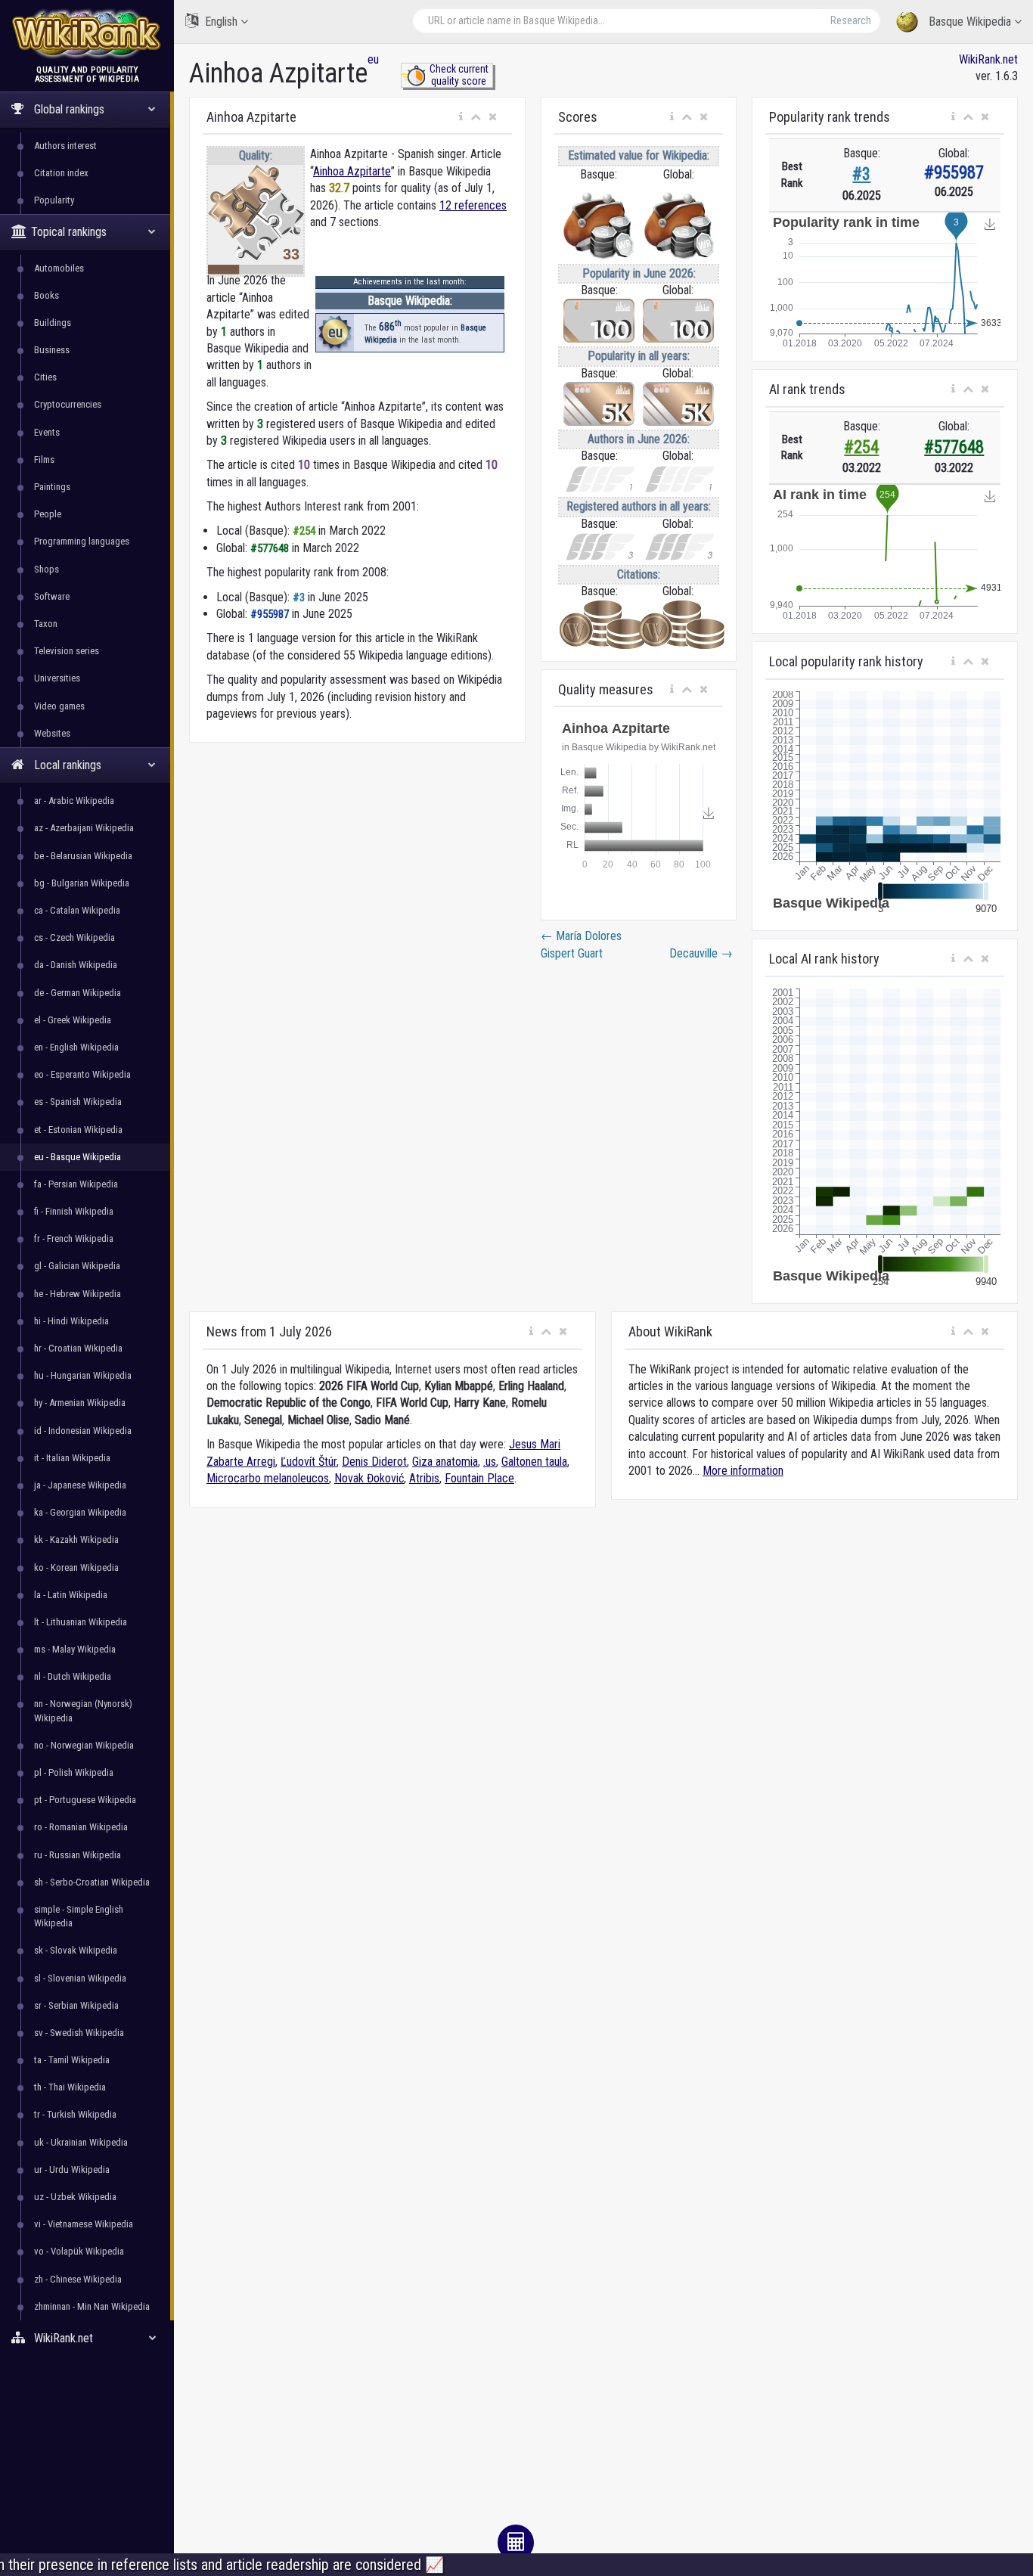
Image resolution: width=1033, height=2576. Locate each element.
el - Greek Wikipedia (73, 1020)
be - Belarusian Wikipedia (83, 856)
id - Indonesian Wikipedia (83, 1431)
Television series (67, 651)
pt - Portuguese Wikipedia (85, 1800)
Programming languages (82, 541)
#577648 (954, 447)
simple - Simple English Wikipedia (79, 1916)
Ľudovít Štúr (309, 1462)
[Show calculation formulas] (516, 2543)
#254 (861, 447)
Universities (57, 678)
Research (851, 20)
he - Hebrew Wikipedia (78, 1294)
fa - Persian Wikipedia (76, 1184)
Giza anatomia (445, 1462)
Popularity (54, 200)
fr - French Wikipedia (74, 1238)
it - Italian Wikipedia (72, 1458)
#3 (861, 174)
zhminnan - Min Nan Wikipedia (92, 2306)
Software (52, 596)
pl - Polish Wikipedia (74, 1772)
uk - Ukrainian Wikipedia (81, 2142)
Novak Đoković (369, 1478)
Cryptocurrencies (68, 404)
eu (373, 59)
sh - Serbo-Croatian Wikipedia (92, 1882)
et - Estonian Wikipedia (78, 1130)
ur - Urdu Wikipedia (72, 2169)
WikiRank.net (988, 59)
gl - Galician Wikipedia (77, 1266)
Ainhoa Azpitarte (352, 171)
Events (47, 432)
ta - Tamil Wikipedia (72, 2060)
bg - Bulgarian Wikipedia (82, 883)
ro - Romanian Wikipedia (81, 1827)
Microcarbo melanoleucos (268, 1478)
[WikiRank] (87, 32)
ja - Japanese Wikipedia (80, 1485)
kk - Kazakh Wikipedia (76, 1539)
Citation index (61, 173)
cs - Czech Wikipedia (74, 937)
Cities (45, 377)
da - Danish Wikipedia (76, 965)
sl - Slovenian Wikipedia (80, 1978)
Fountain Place (479, 1478)
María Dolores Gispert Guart (581, 944)
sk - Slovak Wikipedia (76, 1950)
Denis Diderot (374, 1462)
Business (52, 350)
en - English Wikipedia (76, 1047)
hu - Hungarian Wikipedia (83, 1375)
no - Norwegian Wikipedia (84, 1745)
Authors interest (65, 146)
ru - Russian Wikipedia (78, 1855)
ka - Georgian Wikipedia (80, 1512)
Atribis (424, 1478)
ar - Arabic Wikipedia (74, 801)
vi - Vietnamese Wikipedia (84, 2224)
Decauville (701, 953)
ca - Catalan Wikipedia (77, 910)
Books (47, 295)
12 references (473, 205)
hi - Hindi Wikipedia (71, 1321)
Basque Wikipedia (970, 22)
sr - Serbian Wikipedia (76, 2005)
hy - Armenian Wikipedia (80, 1403)
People (48, 514)
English (221, 22)
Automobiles (59, 268)
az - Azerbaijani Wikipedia (84, 828)
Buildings (53, 323)
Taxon (46, 624)
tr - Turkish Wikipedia (75, 2114)
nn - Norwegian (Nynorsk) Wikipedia (83, 1710)
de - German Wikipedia (78, 993)
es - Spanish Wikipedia (78, 1102)
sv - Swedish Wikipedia (79, 2033)
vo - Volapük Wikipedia (79, 2251)
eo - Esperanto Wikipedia (82, 1074)
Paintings (52, 487)
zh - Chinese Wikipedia (78, 2279)
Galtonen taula (534, 1462)
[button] (461, 117)
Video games (59, 706)
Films (44, 459)
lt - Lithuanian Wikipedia (81, 1622)
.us (490, 1462)
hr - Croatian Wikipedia (78, 1348)
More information (743, 1471)
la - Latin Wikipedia (71, 1595)
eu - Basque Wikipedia (78, 1157)
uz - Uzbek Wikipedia (75, 2197)
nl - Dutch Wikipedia (73, 1676)
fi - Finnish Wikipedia (74, 1211)
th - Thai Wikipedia (70, 2087)
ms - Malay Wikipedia (75, 1649)
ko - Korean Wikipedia (76, 1567)
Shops (47, 569)
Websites (52, 733)
